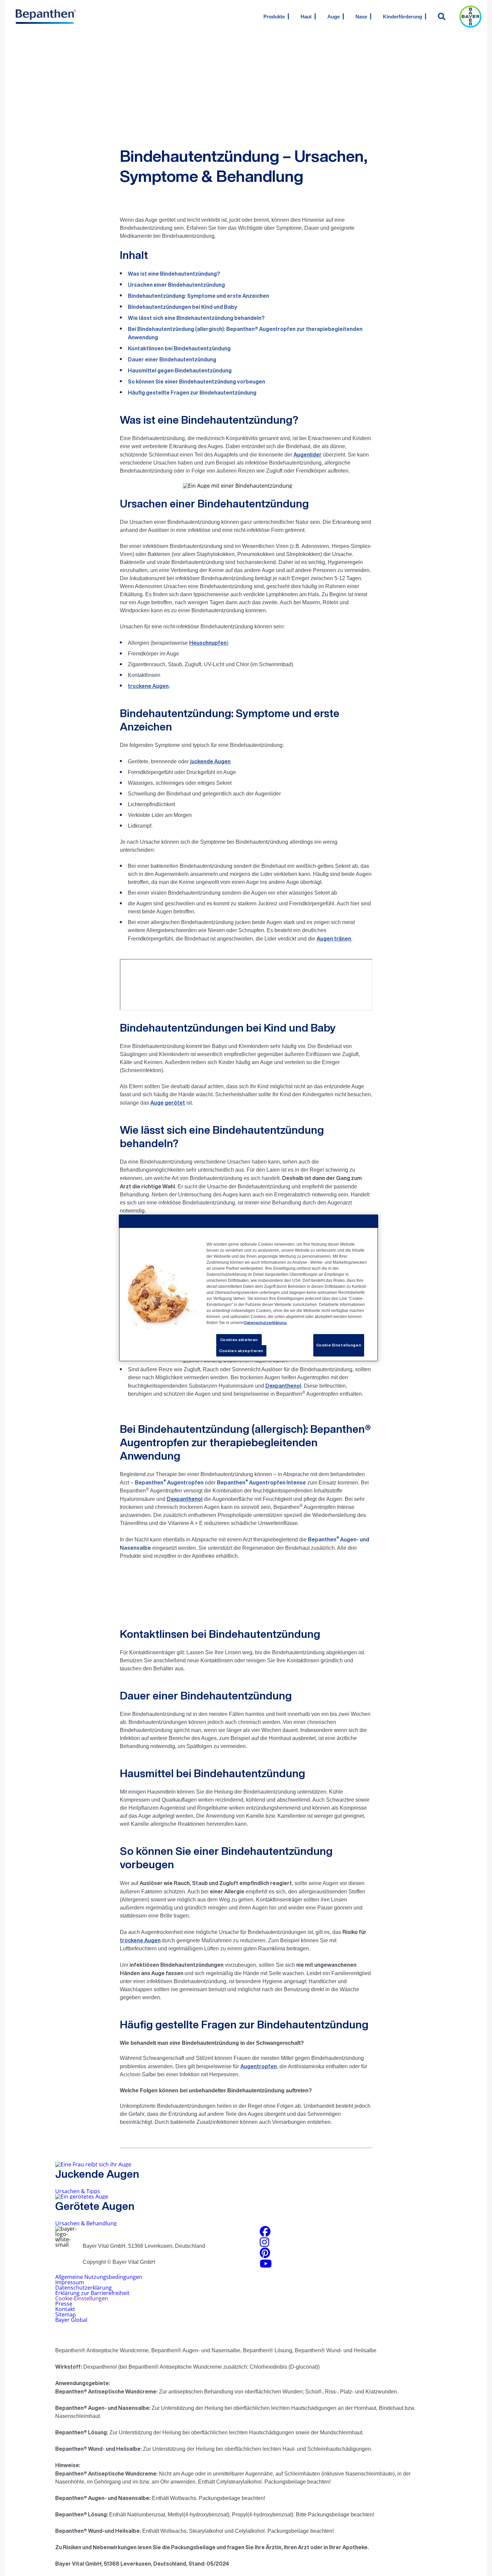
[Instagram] (264, 2244)
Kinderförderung (402, 17)
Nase (361, 17)
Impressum (70, 2282)
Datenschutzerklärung (84, 2288)
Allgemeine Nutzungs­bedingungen (99, 2277)
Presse (64, 2304)
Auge (334, 17)
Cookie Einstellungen (339, 1345)
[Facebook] (265, 2233)
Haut (306, 17)
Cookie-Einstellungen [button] (82, 2298)
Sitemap (66, 2314)
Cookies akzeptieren (241, 1351)
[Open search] (442, 16)
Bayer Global (71, 2320)
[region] (249, 1288)
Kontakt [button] (65, 2309)
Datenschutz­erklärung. (266, 1322)
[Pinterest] (265, 2255)
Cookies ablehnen (239, 1340)
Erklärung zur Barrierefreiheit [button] (92, 2293)
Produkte (274, 17)
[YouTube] (266, 2266)
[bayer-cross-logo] (470, 17)
